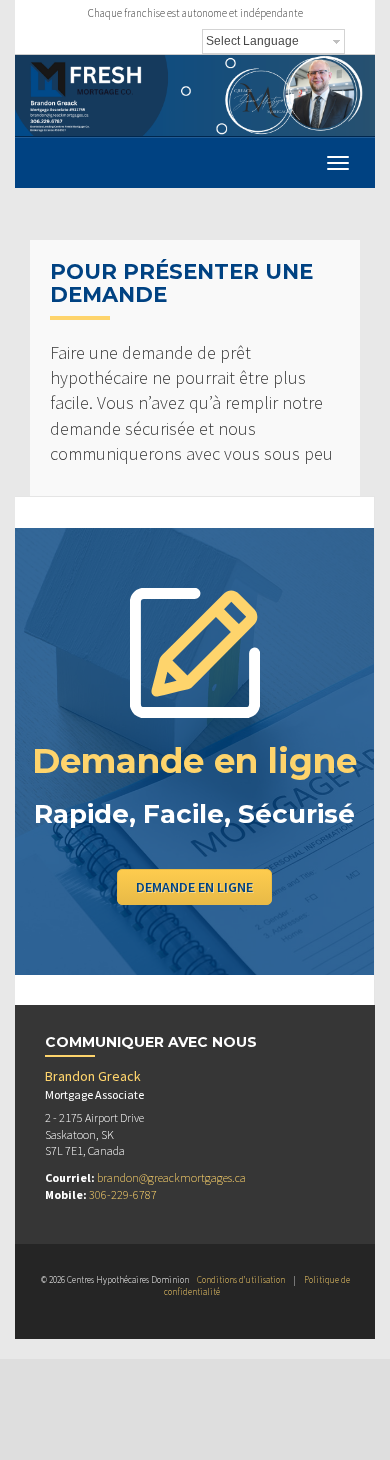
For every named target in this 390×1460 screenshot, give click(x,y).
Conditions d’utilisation (241, 1279)
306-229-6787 (123, 1194)
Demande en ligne (194, 887)
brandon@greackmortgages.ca (171, 1177)
